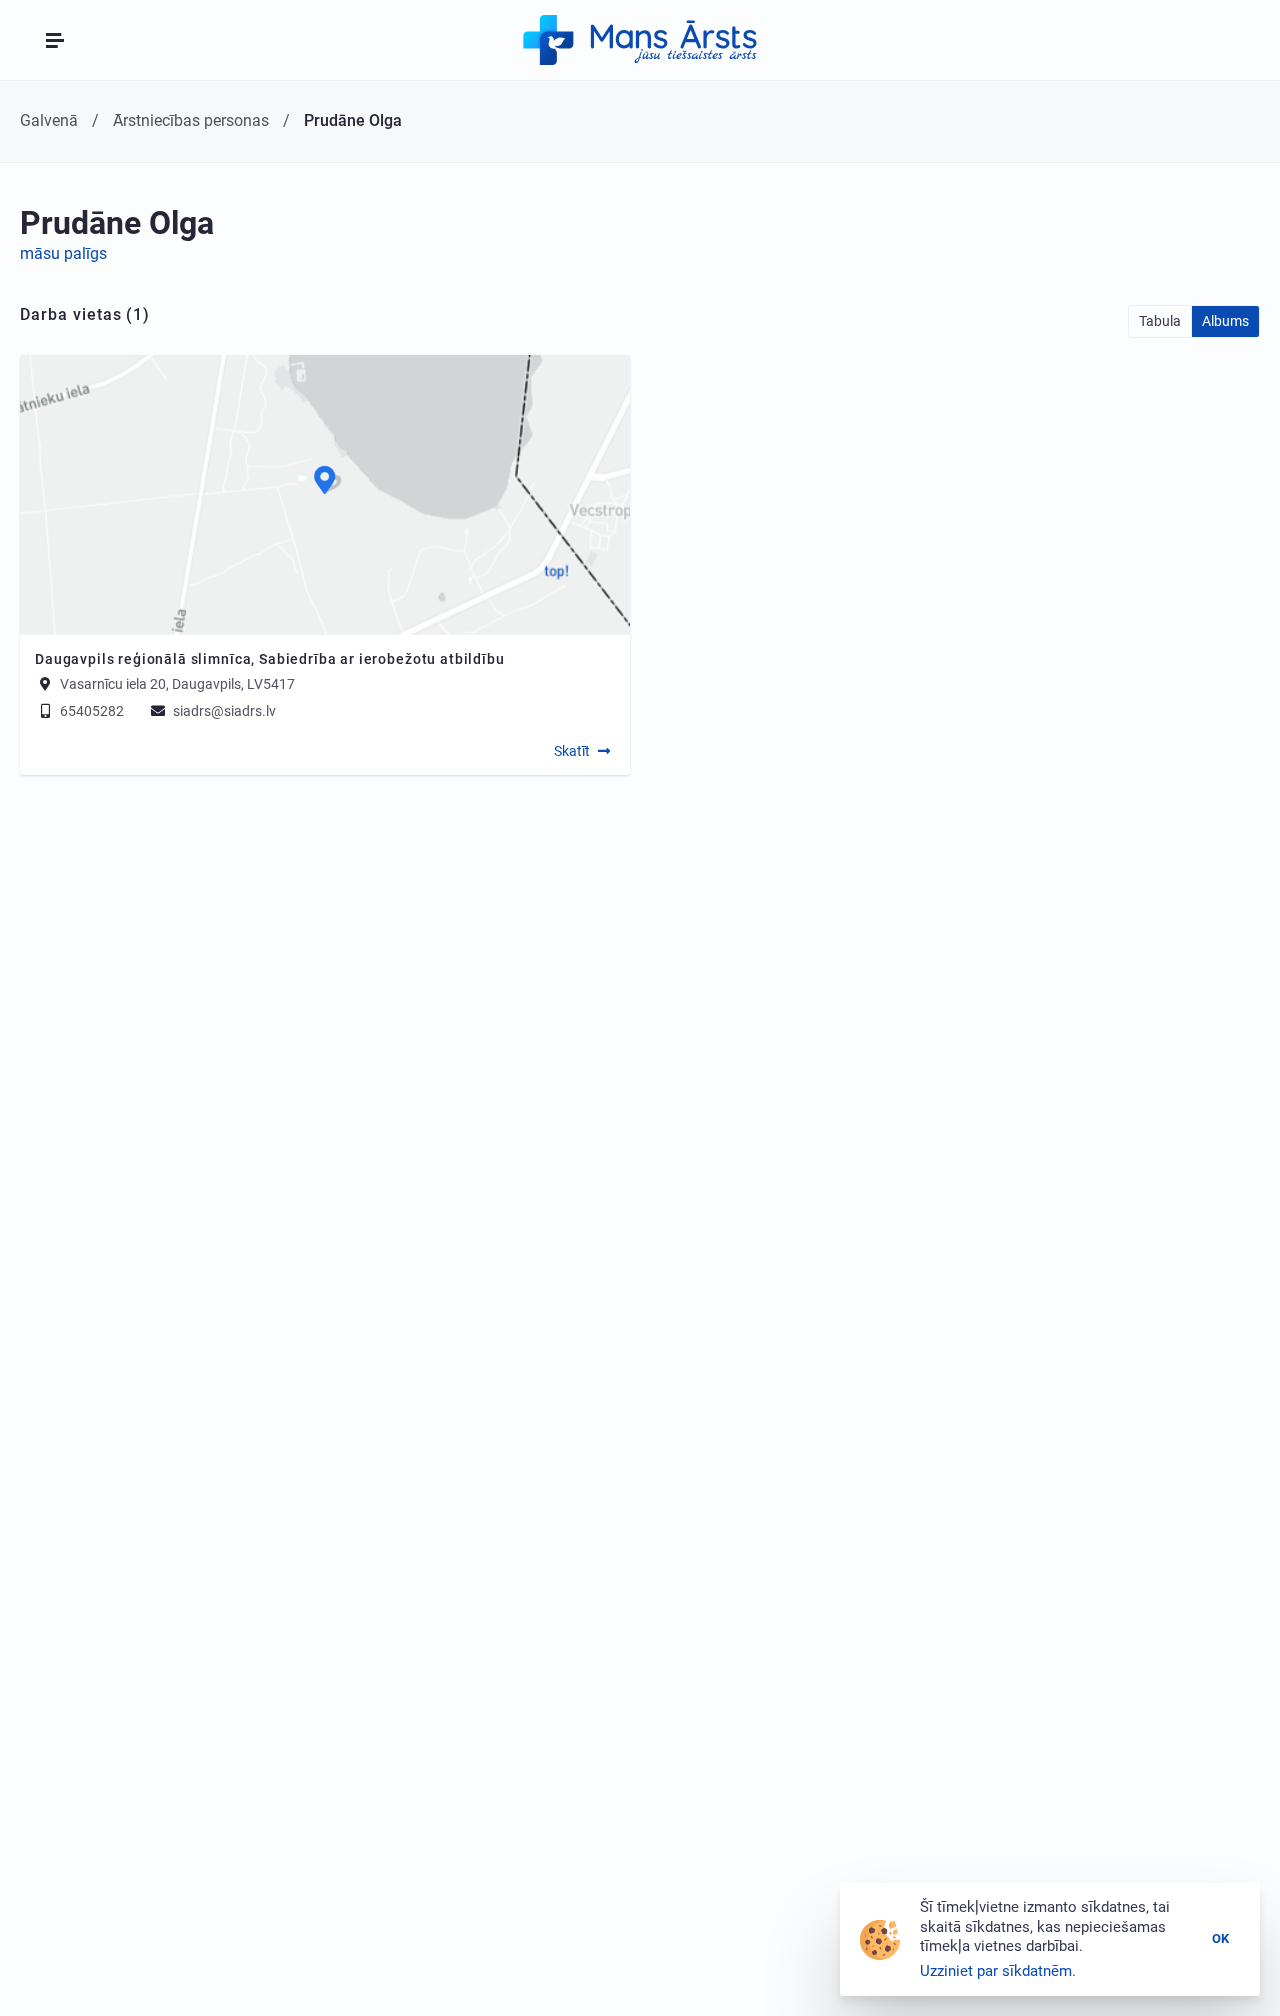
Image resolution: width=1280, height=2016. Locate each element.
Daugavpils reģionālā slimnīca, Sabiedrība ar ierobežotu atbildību (270, 659)
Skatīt (572, 751)
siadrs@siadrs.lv (223, 711)
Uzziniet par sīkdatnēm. (998, 1971)
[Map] (325, 495)
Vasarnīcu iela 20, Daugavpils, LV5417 (177, 684)
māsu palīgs (63, 253)
